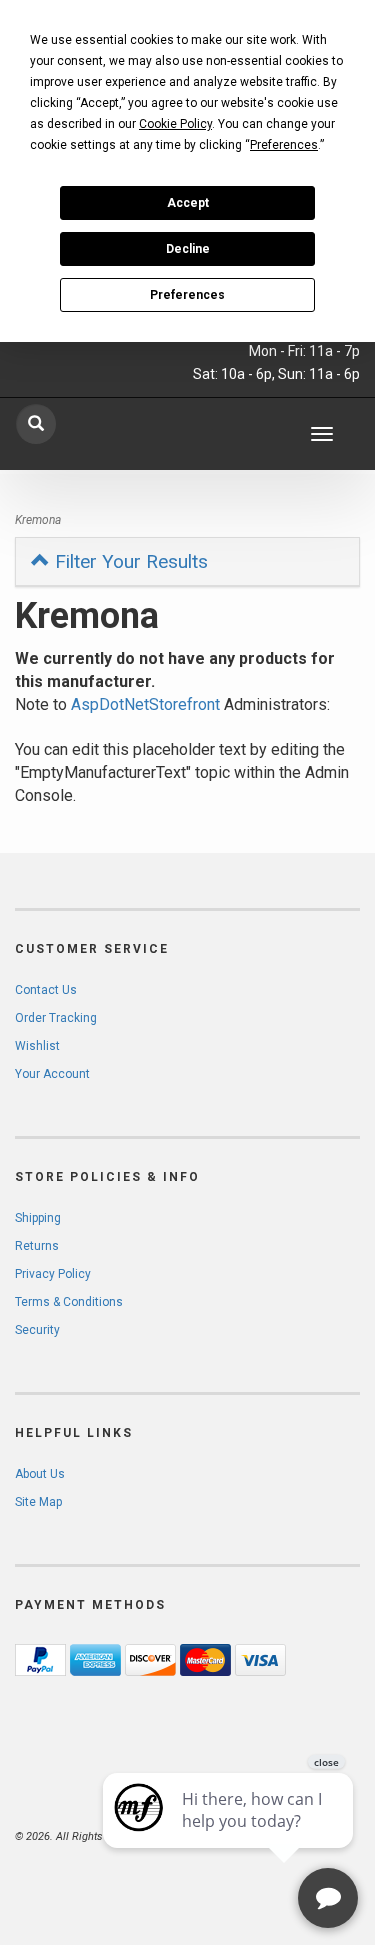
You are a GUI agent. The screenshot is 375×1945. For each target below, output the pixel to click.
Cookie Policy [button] (175, 124)
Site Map (38, 1502)
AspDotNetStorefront (145, 704)
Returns (37, 1246)
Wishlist (37, 1046)
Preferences (187, 295)
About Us (40, 1474)
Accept (188, 203)
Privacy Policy (53, 1274)
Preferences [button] (284, 145)
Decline (188, 249)
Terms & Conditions (69, 1302)
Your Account (52, 1074)
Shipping (38, 1218)
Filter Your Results (129, 561)
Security (37, 1330)
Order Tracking (56, 1018)
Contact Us (46, 990)
